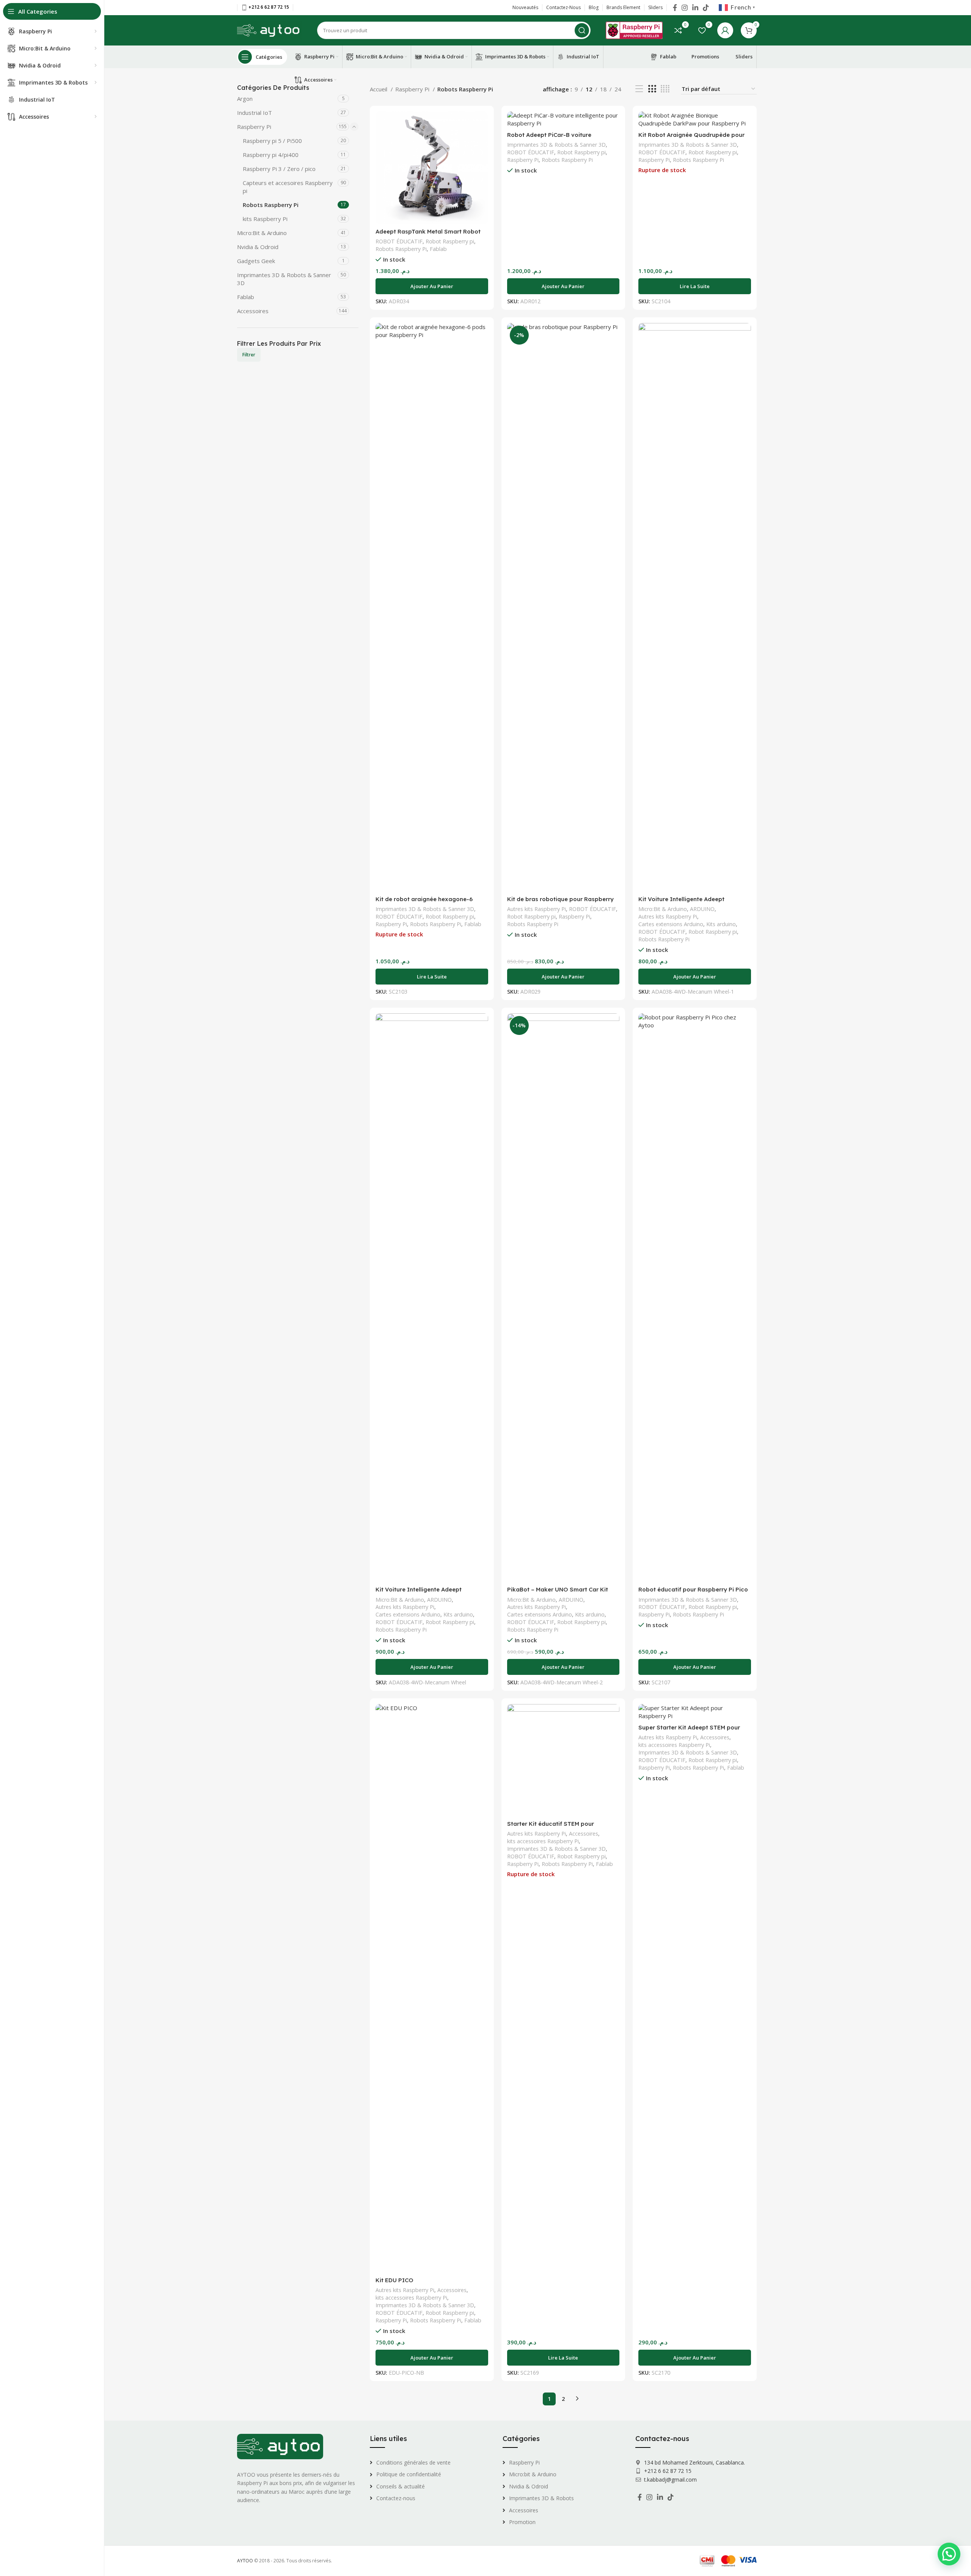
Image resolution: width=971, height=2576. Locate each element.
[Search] (582, 30)
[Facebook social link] (675, 8)
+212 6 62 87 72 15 (667, 2471)
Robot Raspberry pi (450, 241)
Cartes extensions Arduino (671, 924)
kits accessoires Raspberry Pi (411, 2298)
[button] (432, 286)
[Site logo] (269, 30)
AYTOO (245, 2561)
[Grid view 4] (665, 89)
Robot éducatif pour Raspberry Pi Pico (693, 1589)
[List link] (431, 2463)
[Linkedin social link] (695, 8)
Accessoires (253, 311)
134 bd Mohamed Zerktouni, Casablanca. (694, 2462)
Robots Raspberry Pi (271, 205)
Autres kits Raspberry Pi (537, 909)
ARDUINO (702, 909)
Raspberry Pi (254, 127)
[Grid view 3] (652, 89)
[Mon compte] (725, 30)
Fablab (246, 297)
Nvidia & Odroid (258, 247)
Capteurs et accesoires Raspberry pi (288, 187)
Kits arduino (721, 924)
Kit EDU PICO (394, 2280)
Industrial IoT (255, 113)
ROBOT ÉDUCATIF (399, 241)
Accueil (379, 89)
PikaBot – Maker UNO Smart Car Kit (558, 1589)
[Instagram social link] (685, 8)
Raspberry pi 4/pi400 (271, 155)
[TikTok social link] (706, 8)
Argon (245, 99)
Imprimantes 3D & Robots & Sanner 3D (284, 279)
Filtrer (249, 355)
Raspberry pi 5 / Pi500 (272, 141)
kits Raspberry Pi (265, 219)
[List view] (639, 89)
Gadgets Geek (256, 261)
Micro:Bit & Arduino (262, 233)
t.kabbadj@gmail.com (670, 2480)
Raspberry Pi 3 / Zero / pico (279, 169)
